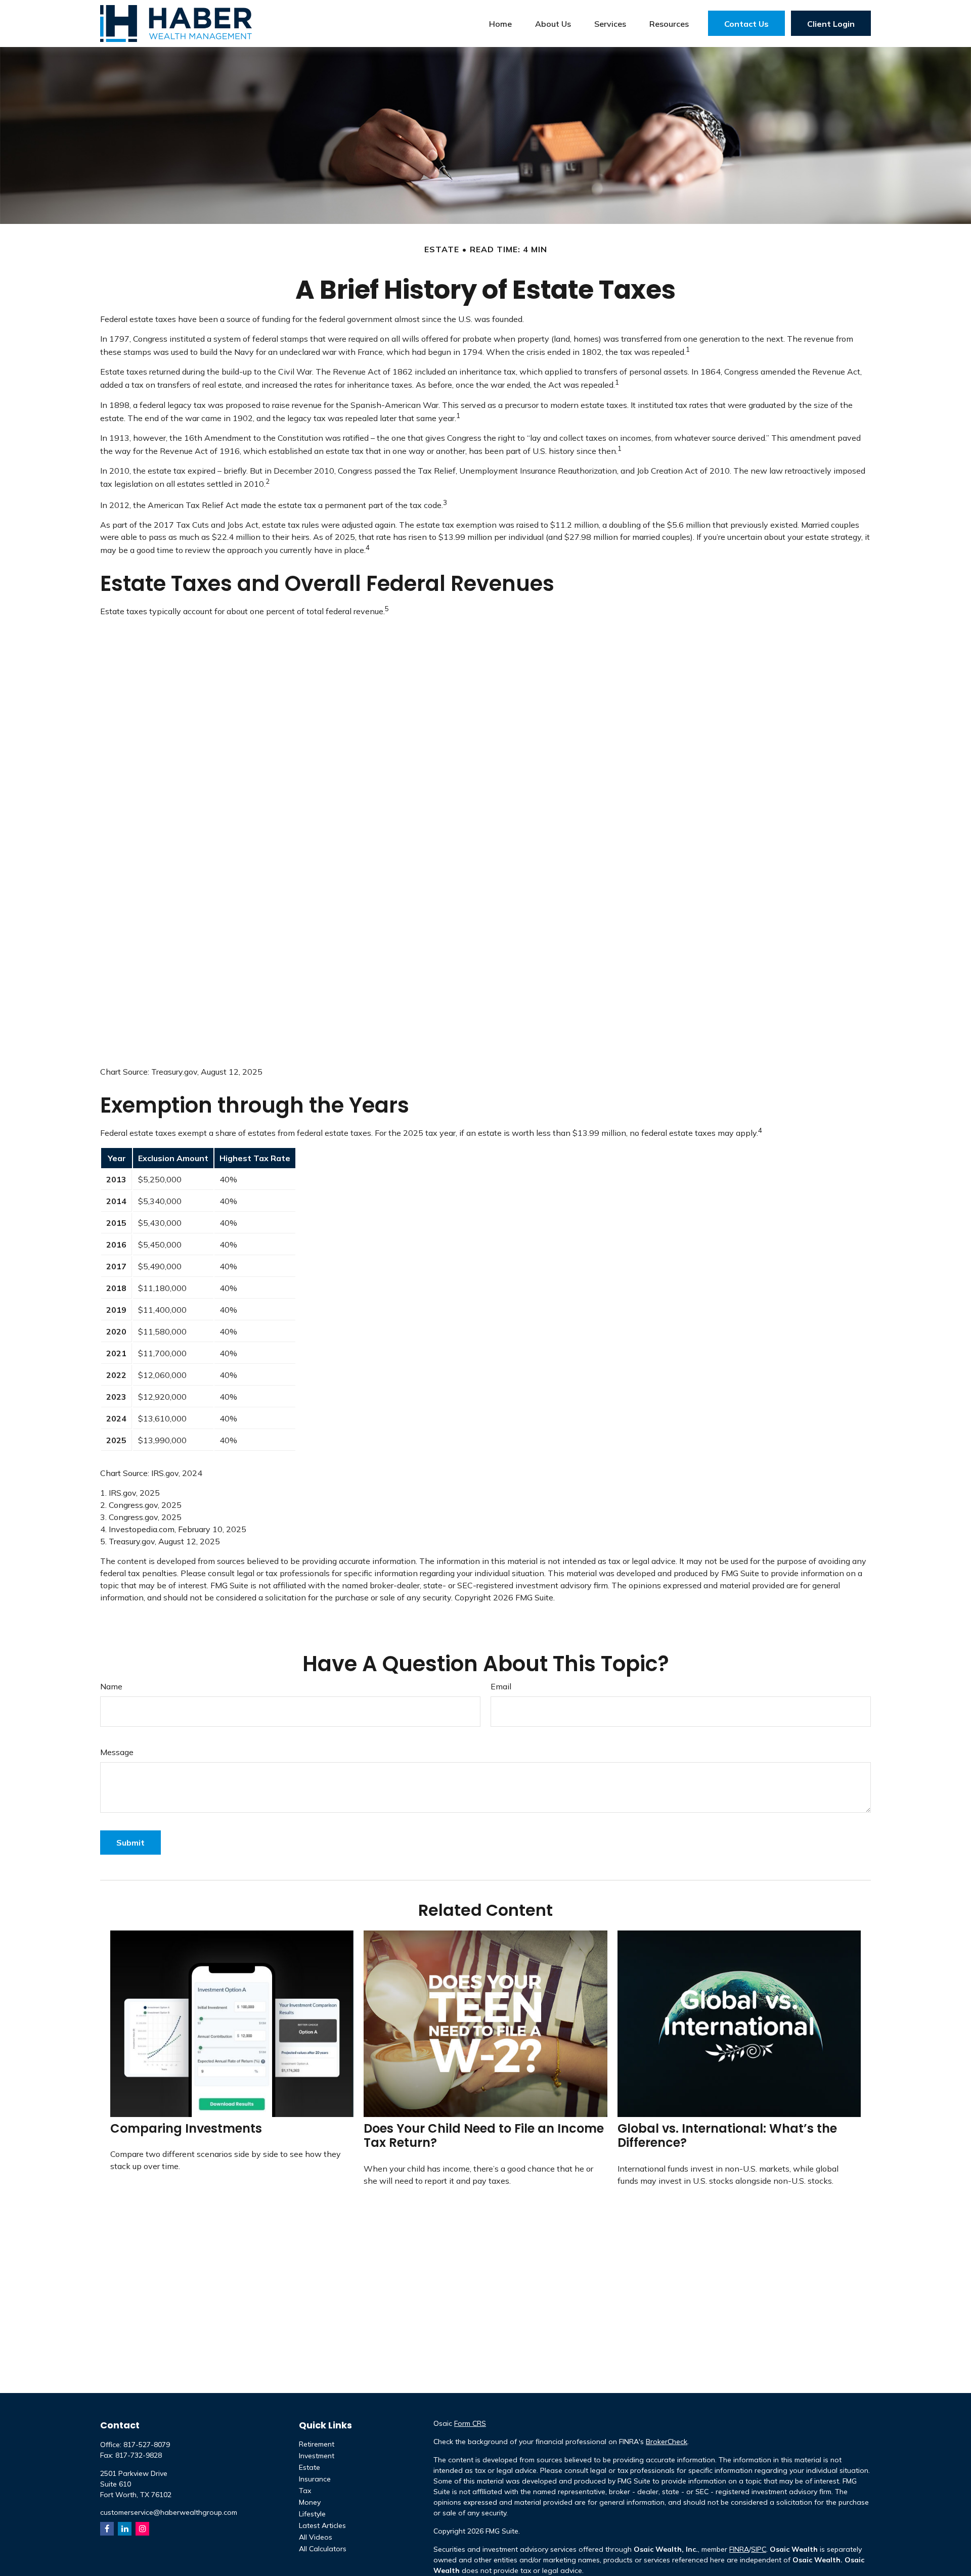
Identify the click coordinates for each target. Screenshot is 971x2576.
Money (310, 2502)
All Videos (316, 2537)
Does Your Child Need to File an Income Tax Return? (484, 2136)
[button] (500, 23)
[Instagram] (142, 2529)
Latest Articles (322, 2525)
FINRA (739, 2549)
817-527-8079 (147, 2445)
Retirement (317, 2444)
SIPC (759, 2549)
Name (111, 1686)
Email (501, 1686)
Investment (317, 2456)
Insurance (315, 2479)
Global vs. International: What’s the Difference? (727, 2136)
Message (117, 1752)
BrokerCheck (667, 2442)
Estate (310, 2467)
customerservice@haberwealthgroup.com (169, 2512)
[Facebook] (107, 2529)
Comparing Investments (186, 2128)
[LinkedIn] (125, 2529)
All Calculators (323, 2549)
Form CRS (470, 2423)
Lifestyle (312, 2514)
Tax (305, 2491)
